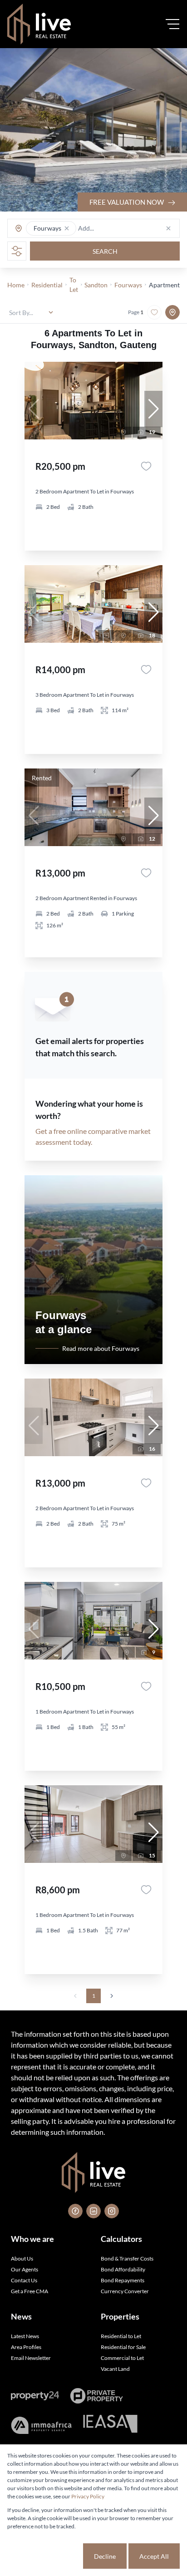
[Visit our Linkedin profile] (93, 2211)
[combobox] (113, 229)
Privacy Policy (88, 2496)
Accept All (154, 2556)
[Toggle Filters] (17, 251)
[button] (67, 228)
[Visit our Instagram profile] (112, 2211)
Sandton (96, 285)
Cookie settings (49, 2556)
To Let (74, 285)
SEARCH (105, 251)
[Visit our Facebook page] (75, 2211)
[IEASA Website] (110, 2425)
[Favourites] (146, 466)
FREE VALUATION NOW (127, 202)
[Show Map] (172, 312)
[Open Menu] (172, 24)
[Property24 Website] (35, 2396)
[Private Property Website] (96, 2396)
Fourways (128, 285)
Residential (47, 285)
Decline (105, 2556)
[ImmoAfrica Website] (41, 2425)
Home (16, 285)
